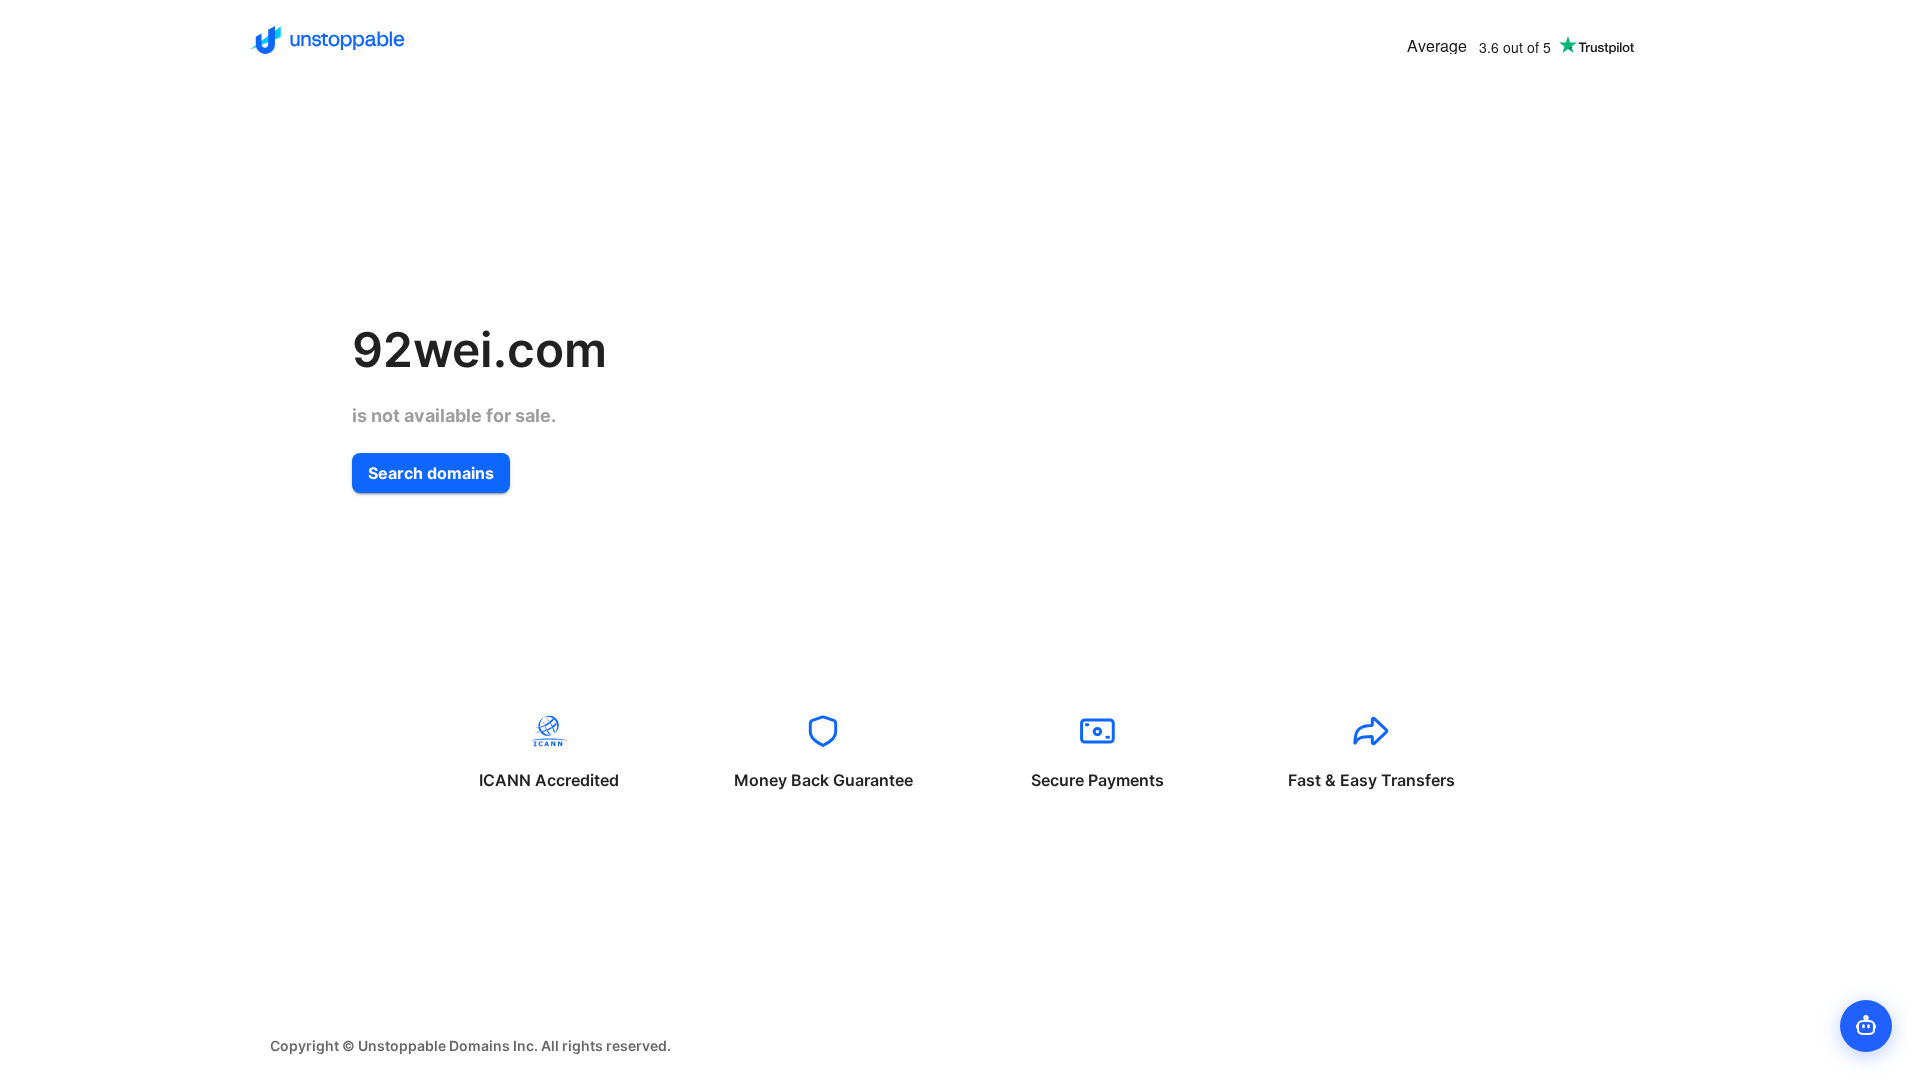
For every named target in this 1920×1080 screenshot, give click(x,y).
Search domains (431, 473)
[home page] (327, 40)
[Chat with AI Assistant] (1866, 1026)
